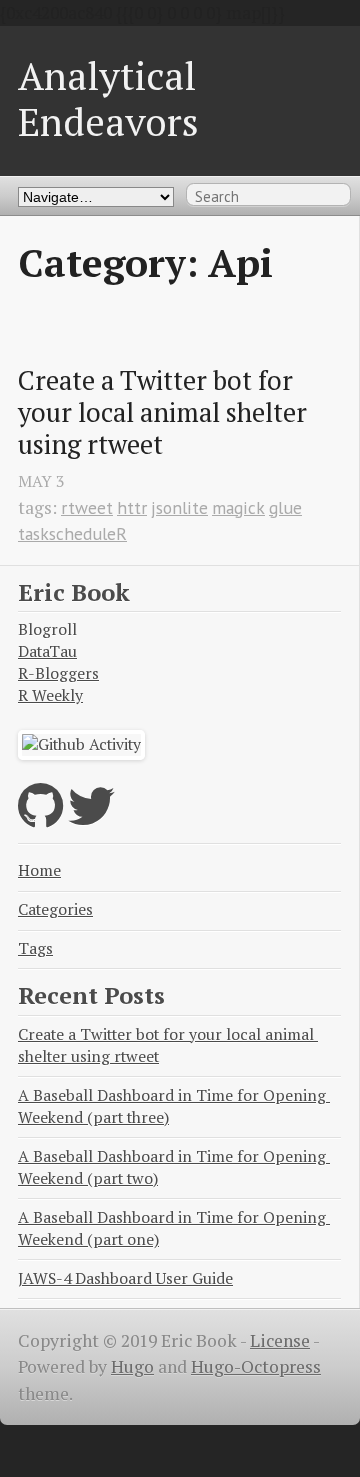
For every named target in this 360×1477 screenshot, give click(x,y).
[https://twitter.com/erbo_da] (91, 818)
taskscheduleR (72, 533)
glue (285, 507)
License (280, 1340)
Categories (55, 909)
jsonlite (179, 507)
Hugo (132, 1366)
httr (132, 507)
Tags (35, 948)
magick (238, 507)
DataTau (47, 651)
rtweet (87, 507)
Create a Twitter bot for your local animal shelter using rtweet (165, 412)
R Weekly (50, 695)
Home (39, 870)
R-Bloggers (58, 673)
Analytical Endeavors (108, 98)
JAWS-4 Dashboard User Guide (125, 1278)
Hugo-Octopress (256, 1366)
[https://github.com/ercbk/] (40, 818)
